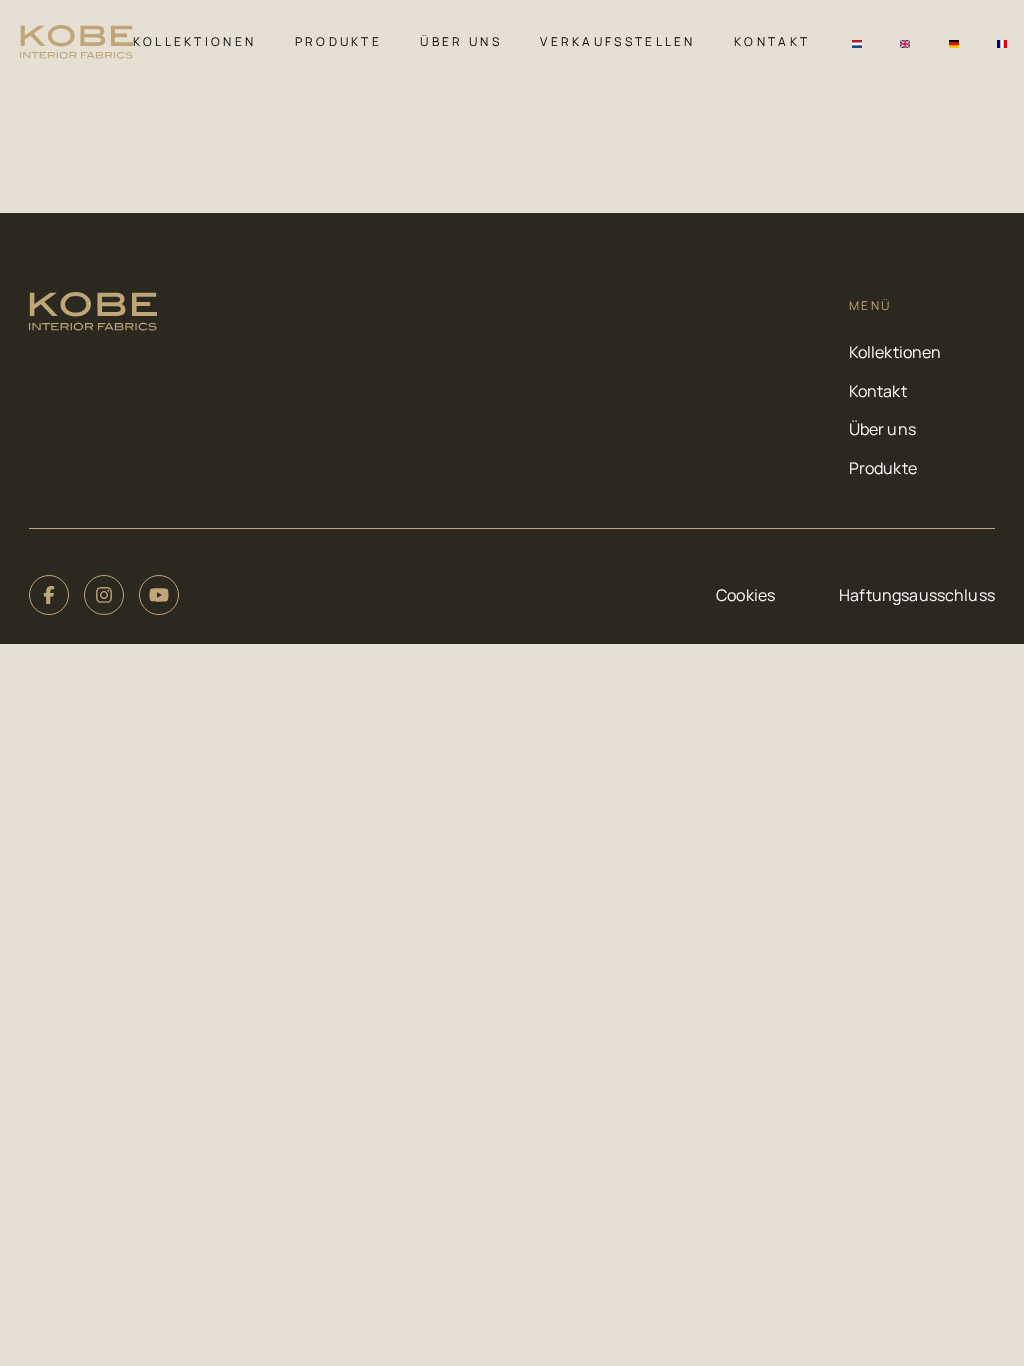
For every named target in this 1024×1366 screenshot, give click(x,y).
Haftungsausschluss (917, 595)
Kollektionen (195, 41)
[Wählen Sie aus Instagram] (104, 595)
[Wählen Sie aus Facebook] (49, 595)
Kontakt (772, 41)
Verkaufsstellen (618, 41)
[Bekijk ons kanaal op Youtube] (159, 595)
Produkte (338, 41)
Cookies (745, 595)
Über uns (460, 41)
